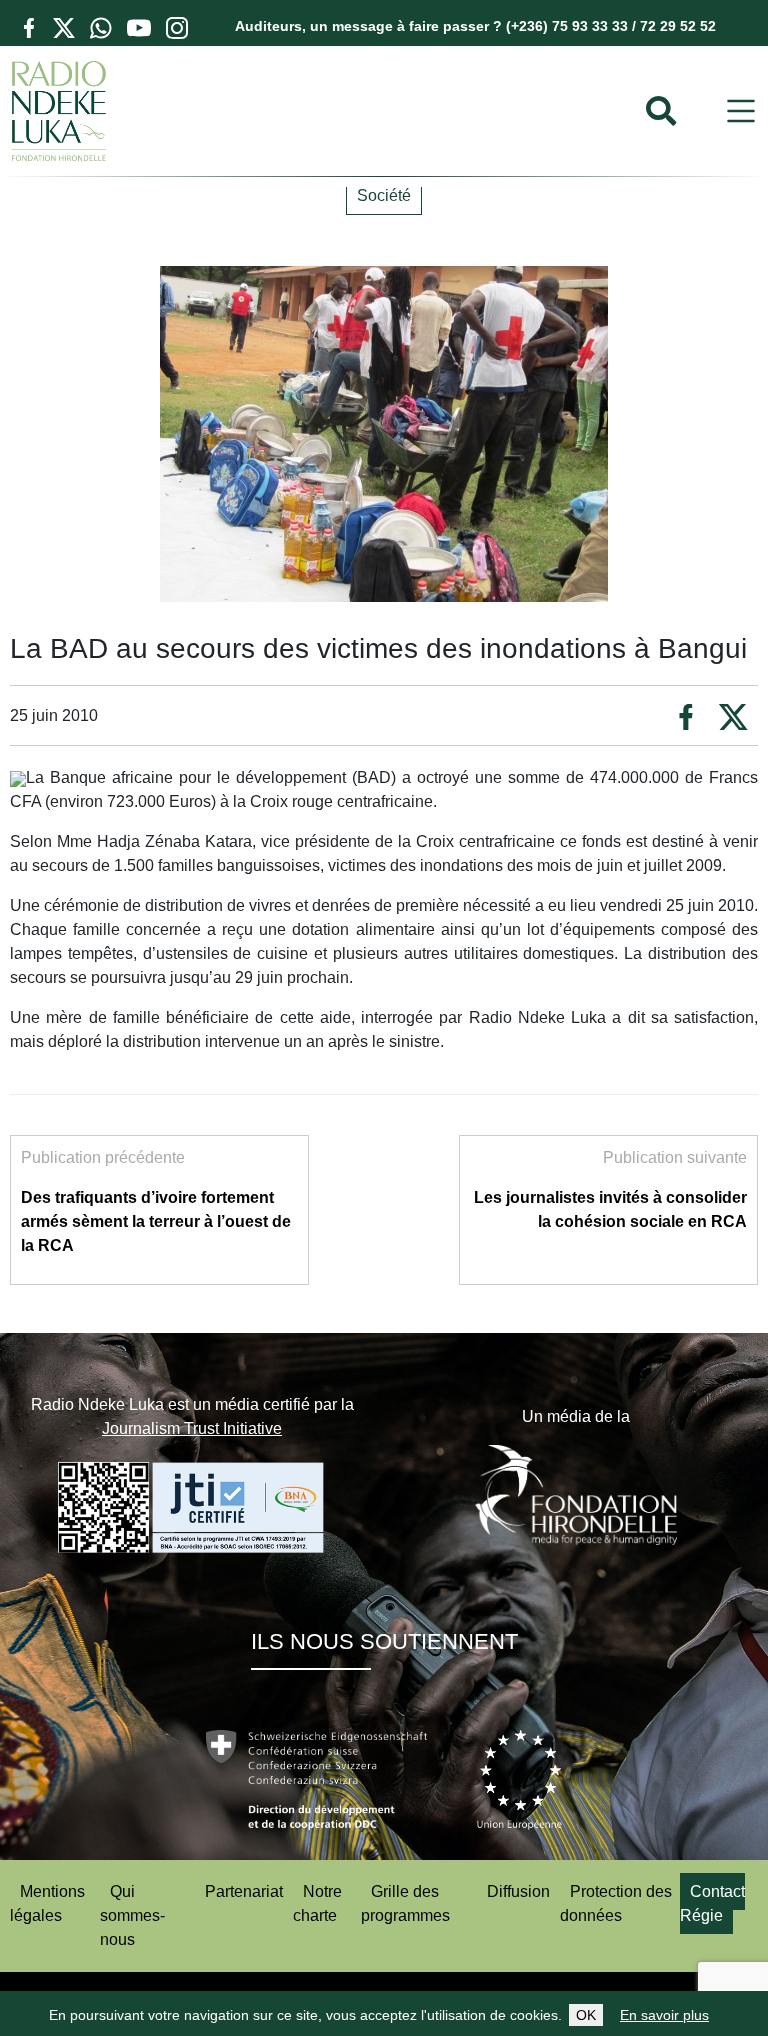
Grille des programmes (405, 1903)
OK (586, 2015)
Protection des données (616, 1903)
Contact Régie (712, 1903)
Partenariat (244, 1891)
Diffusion (518, 1891)
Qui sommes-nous (132, 1915)
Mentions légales (47, 1903)
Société (384, 195)
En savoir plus (664, 2015)
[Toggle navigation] (741, 111)
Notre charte (317, 1903)
